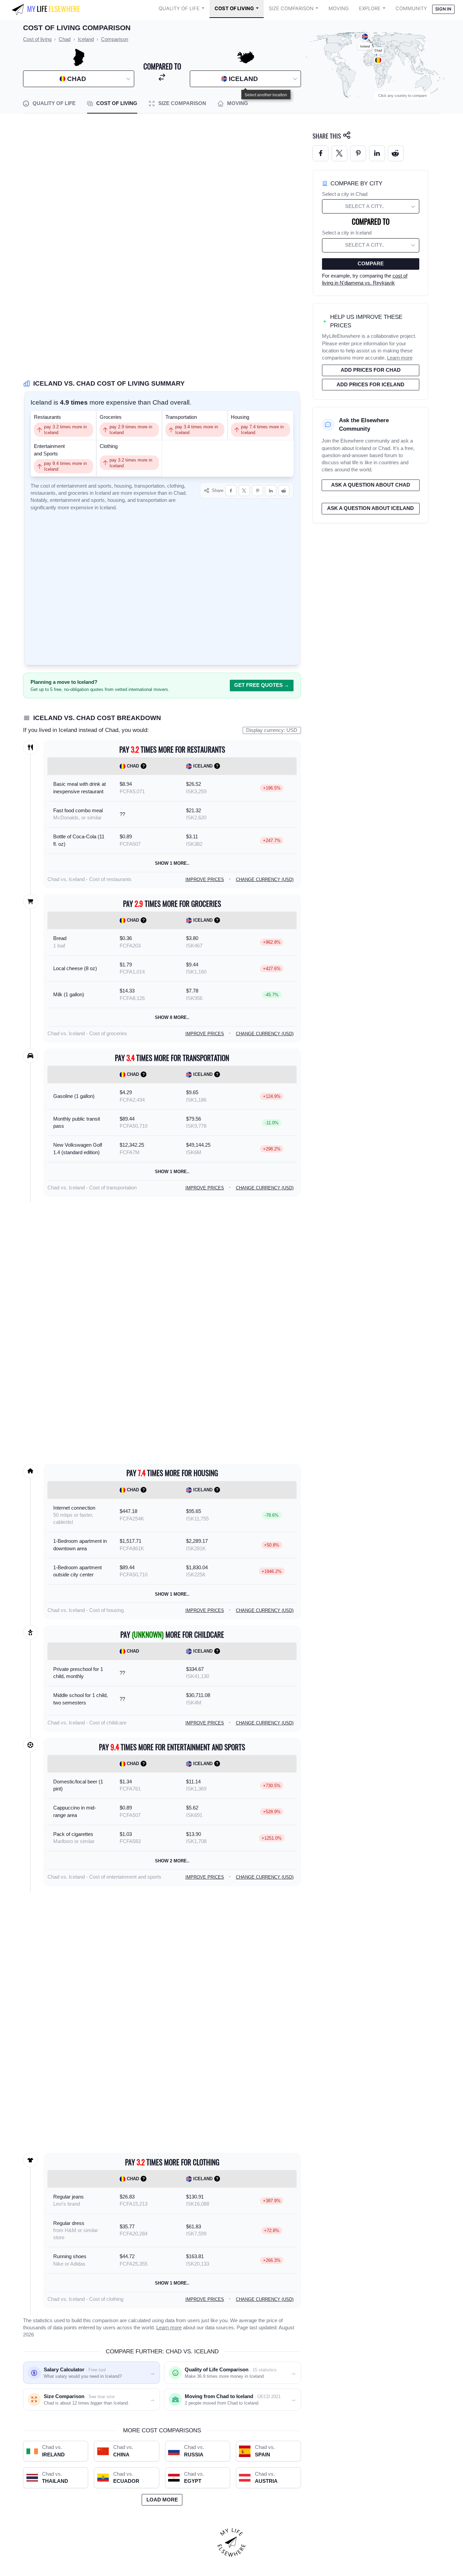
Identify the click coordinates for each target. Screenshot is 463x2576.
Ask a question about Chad (371, 485)
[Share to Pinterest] (257, 490)
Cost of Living (234, 8)
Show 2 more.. (172, 1861)
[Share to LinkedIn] (271, 490)
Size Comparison (291, 8)
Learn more (169, 2328)
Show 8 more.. (172, 1017)
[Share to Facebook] (231, 490)
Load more (162, 2500)
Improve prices (205, 880)
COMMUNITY (411, 8)
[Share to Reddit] (284, 490)
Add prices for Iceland (370, 385)
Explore (370, 8)
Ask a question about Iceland (370, 508)
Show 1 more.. (172, 863)
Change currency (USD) (265, 880)
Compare (371, 264)
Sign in (443, 9)
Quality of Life (179, 8)
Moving (339, 8)
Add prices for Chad (371, 370)
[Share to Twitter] (339, 153)
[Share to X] (244, 490)
